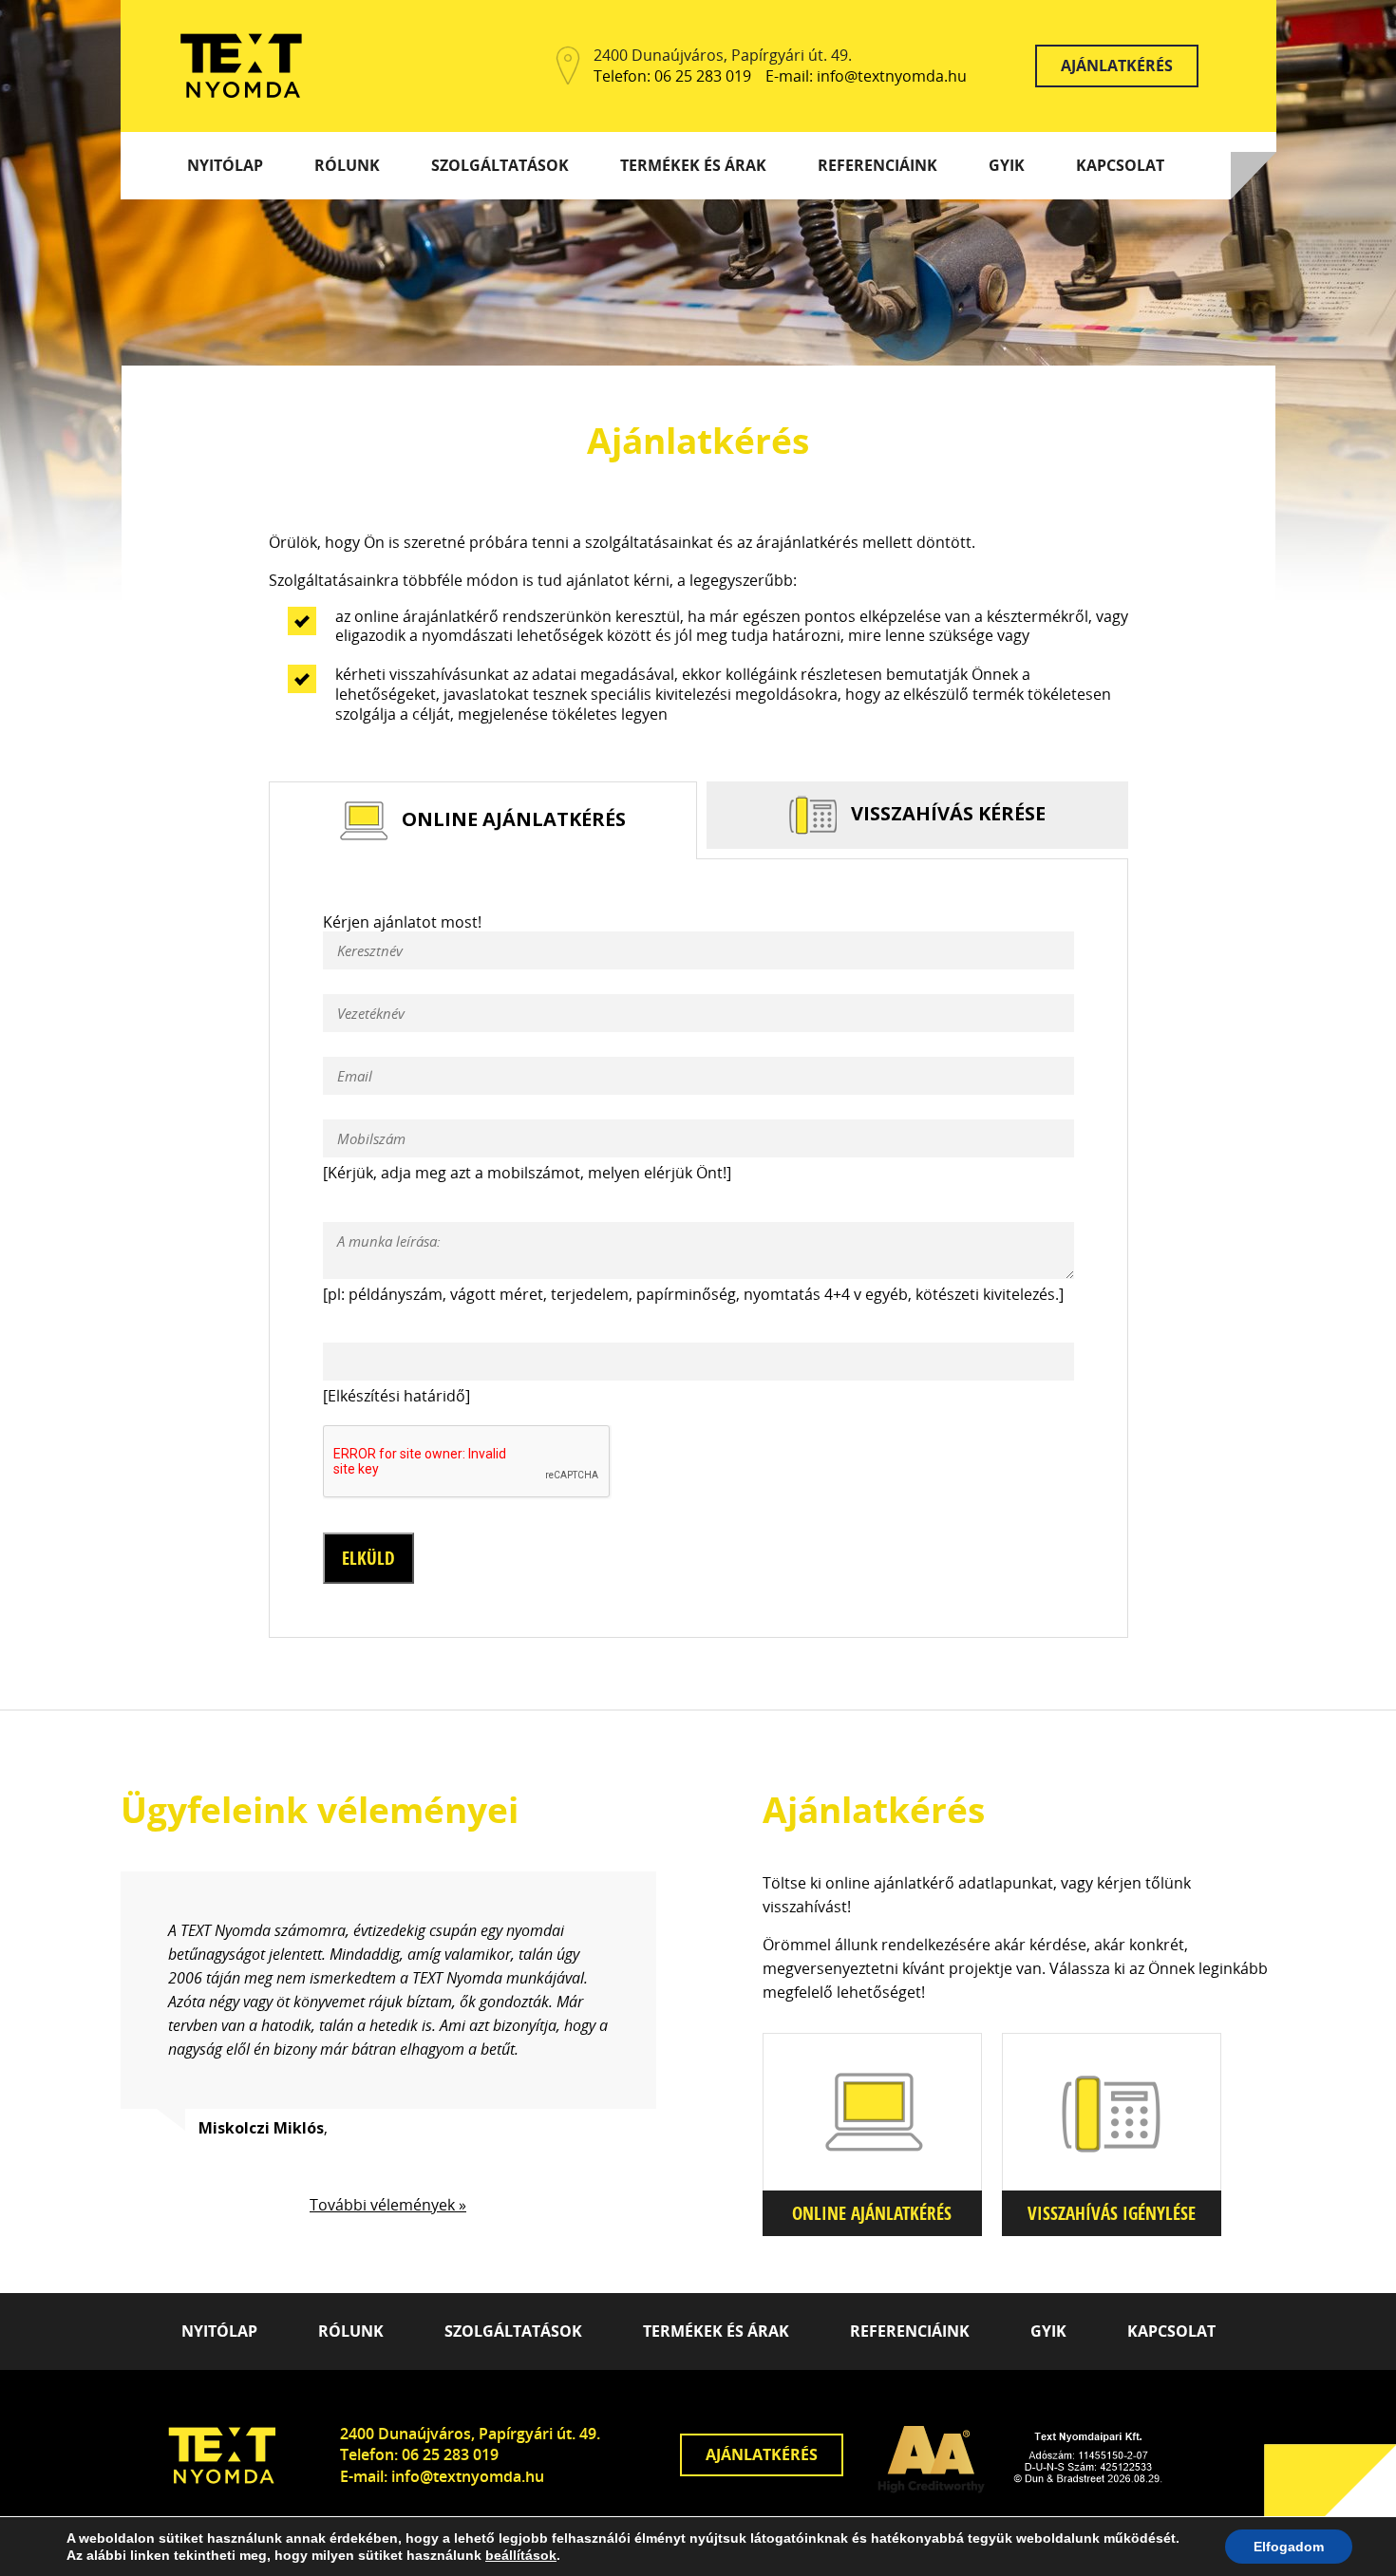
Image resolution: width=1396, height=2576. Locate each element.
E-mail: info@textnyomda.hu (866, 76)
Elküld (368, 1558)
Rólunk (347, 165)
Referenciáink (877, 165)
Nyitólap (225, 165)
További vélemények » (388, 2205)
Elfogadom (1289, 2547)
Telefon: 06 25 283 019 (672, 76)
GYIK (1007, 165)
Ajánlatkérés (1117, 66)
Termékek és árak (693, 165)
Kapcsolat (1120, 165)
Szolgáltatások (500, 165)
